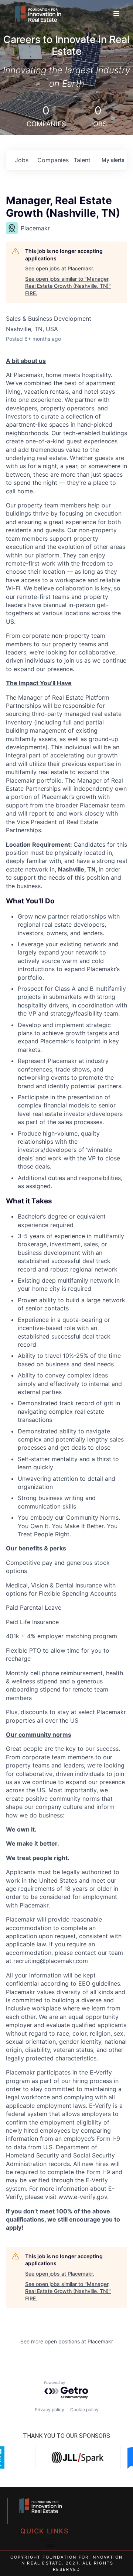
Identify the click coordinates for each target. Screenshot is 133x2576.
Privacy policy (50, 2410)
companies (52, 160)
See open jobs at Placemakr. (60, 268)
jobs (22, 160)
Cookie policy (84, 2410)
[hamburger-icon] (116, 14)
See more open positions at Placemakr (67, 2341)
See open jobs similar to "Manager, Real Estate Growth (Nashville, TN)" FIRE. (68, 286)
